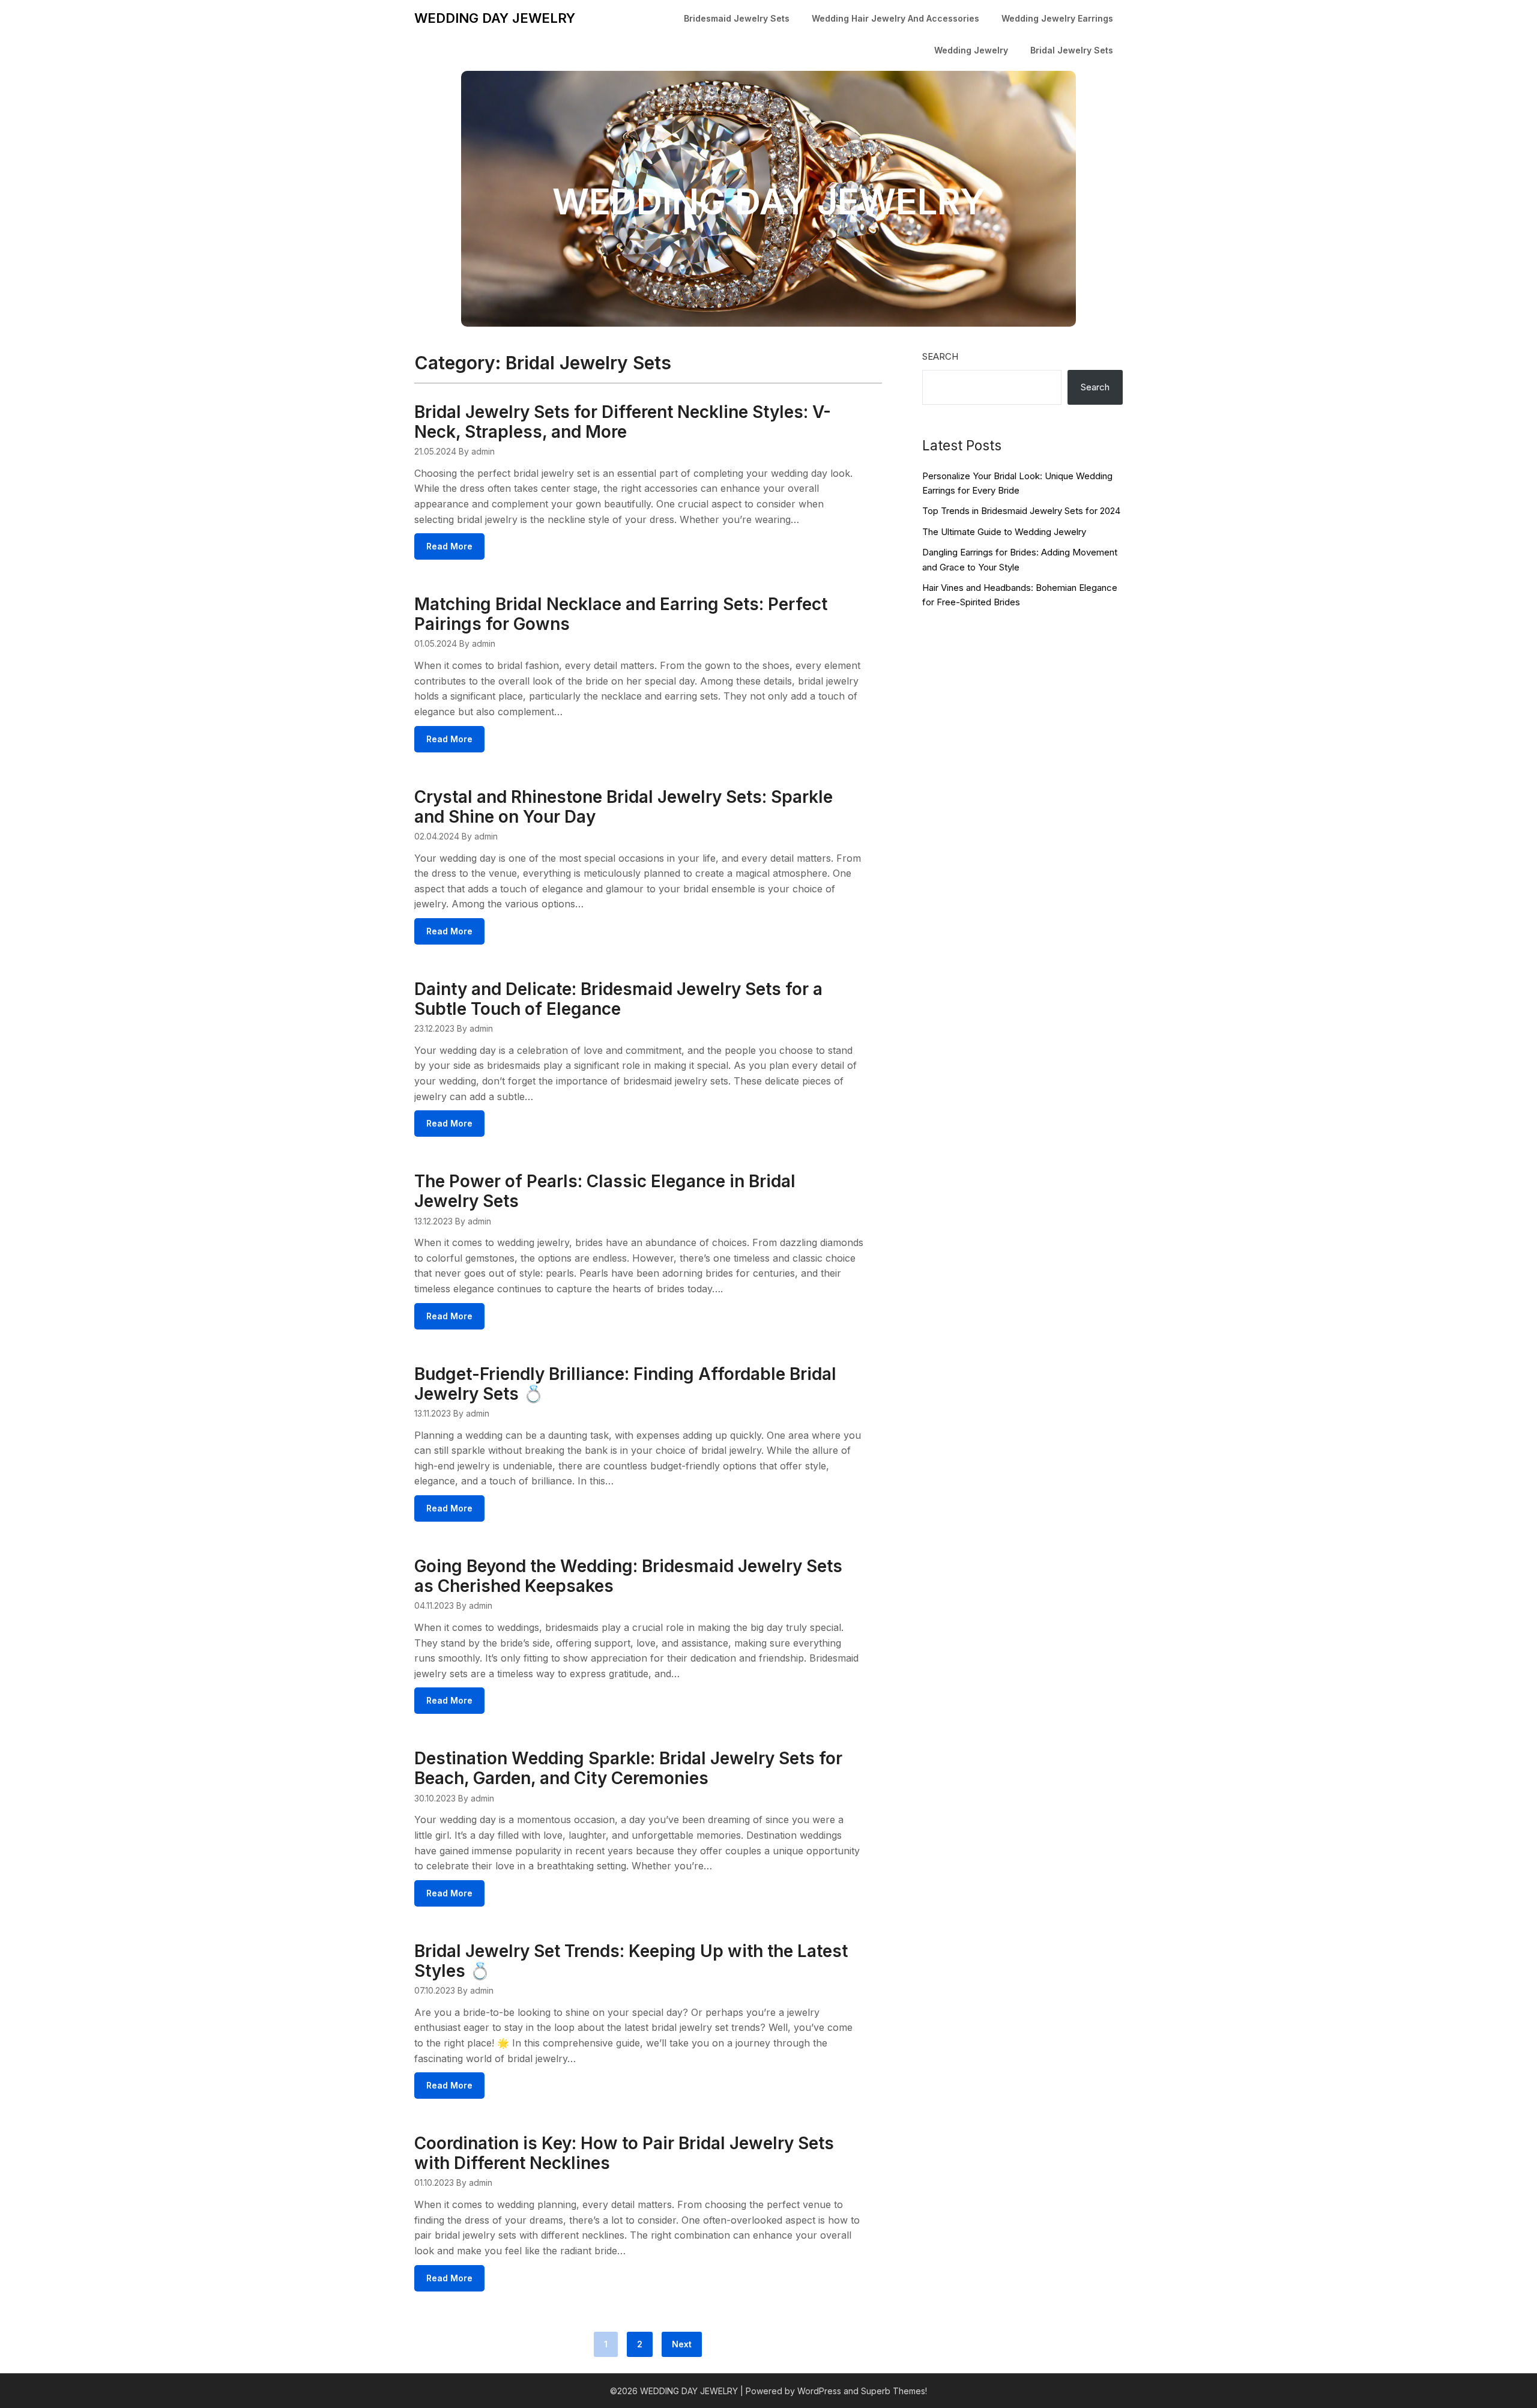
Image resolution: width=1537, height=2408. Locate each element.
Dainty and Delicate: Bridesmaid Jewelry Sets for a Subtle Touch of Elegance (618, 999)
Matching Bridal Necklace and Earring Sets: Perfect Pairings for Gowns (621, 614)
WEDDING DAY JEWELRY (495, 18)
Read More (449, 546)
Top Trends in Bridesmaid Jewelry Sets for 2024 (1021, 511)
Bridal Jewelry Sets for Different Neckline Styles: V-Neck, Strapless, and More (623, 422)
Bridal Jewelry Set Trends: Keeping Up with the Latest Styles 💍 (631, 1961)
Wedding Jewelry (971, 50)
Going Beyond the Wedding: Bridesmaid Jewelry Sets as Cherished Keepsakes (628, 1576)
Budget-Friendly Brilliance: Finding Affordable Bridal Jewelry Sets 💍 (625, 1384)
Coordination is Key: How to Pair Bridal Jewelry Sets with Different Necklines (624, 2153)
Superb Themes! (894, 2391)
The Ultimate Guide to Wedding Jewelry (1004, 532)
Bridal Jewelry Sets (1072, 50)
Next (682, 2344)
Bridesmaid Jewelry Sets (737, 18)
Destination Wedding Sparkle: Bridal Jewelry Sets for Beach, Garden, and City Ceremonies (628, 1768)
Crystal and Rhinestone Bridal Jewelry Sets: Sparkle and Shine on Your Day (624, 807)
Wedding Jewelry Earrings (1057, 18)
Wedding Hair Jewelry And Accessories (895, 18)
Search (940, 356)
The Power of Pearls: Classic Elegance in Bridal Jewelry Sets (605, 1191)
